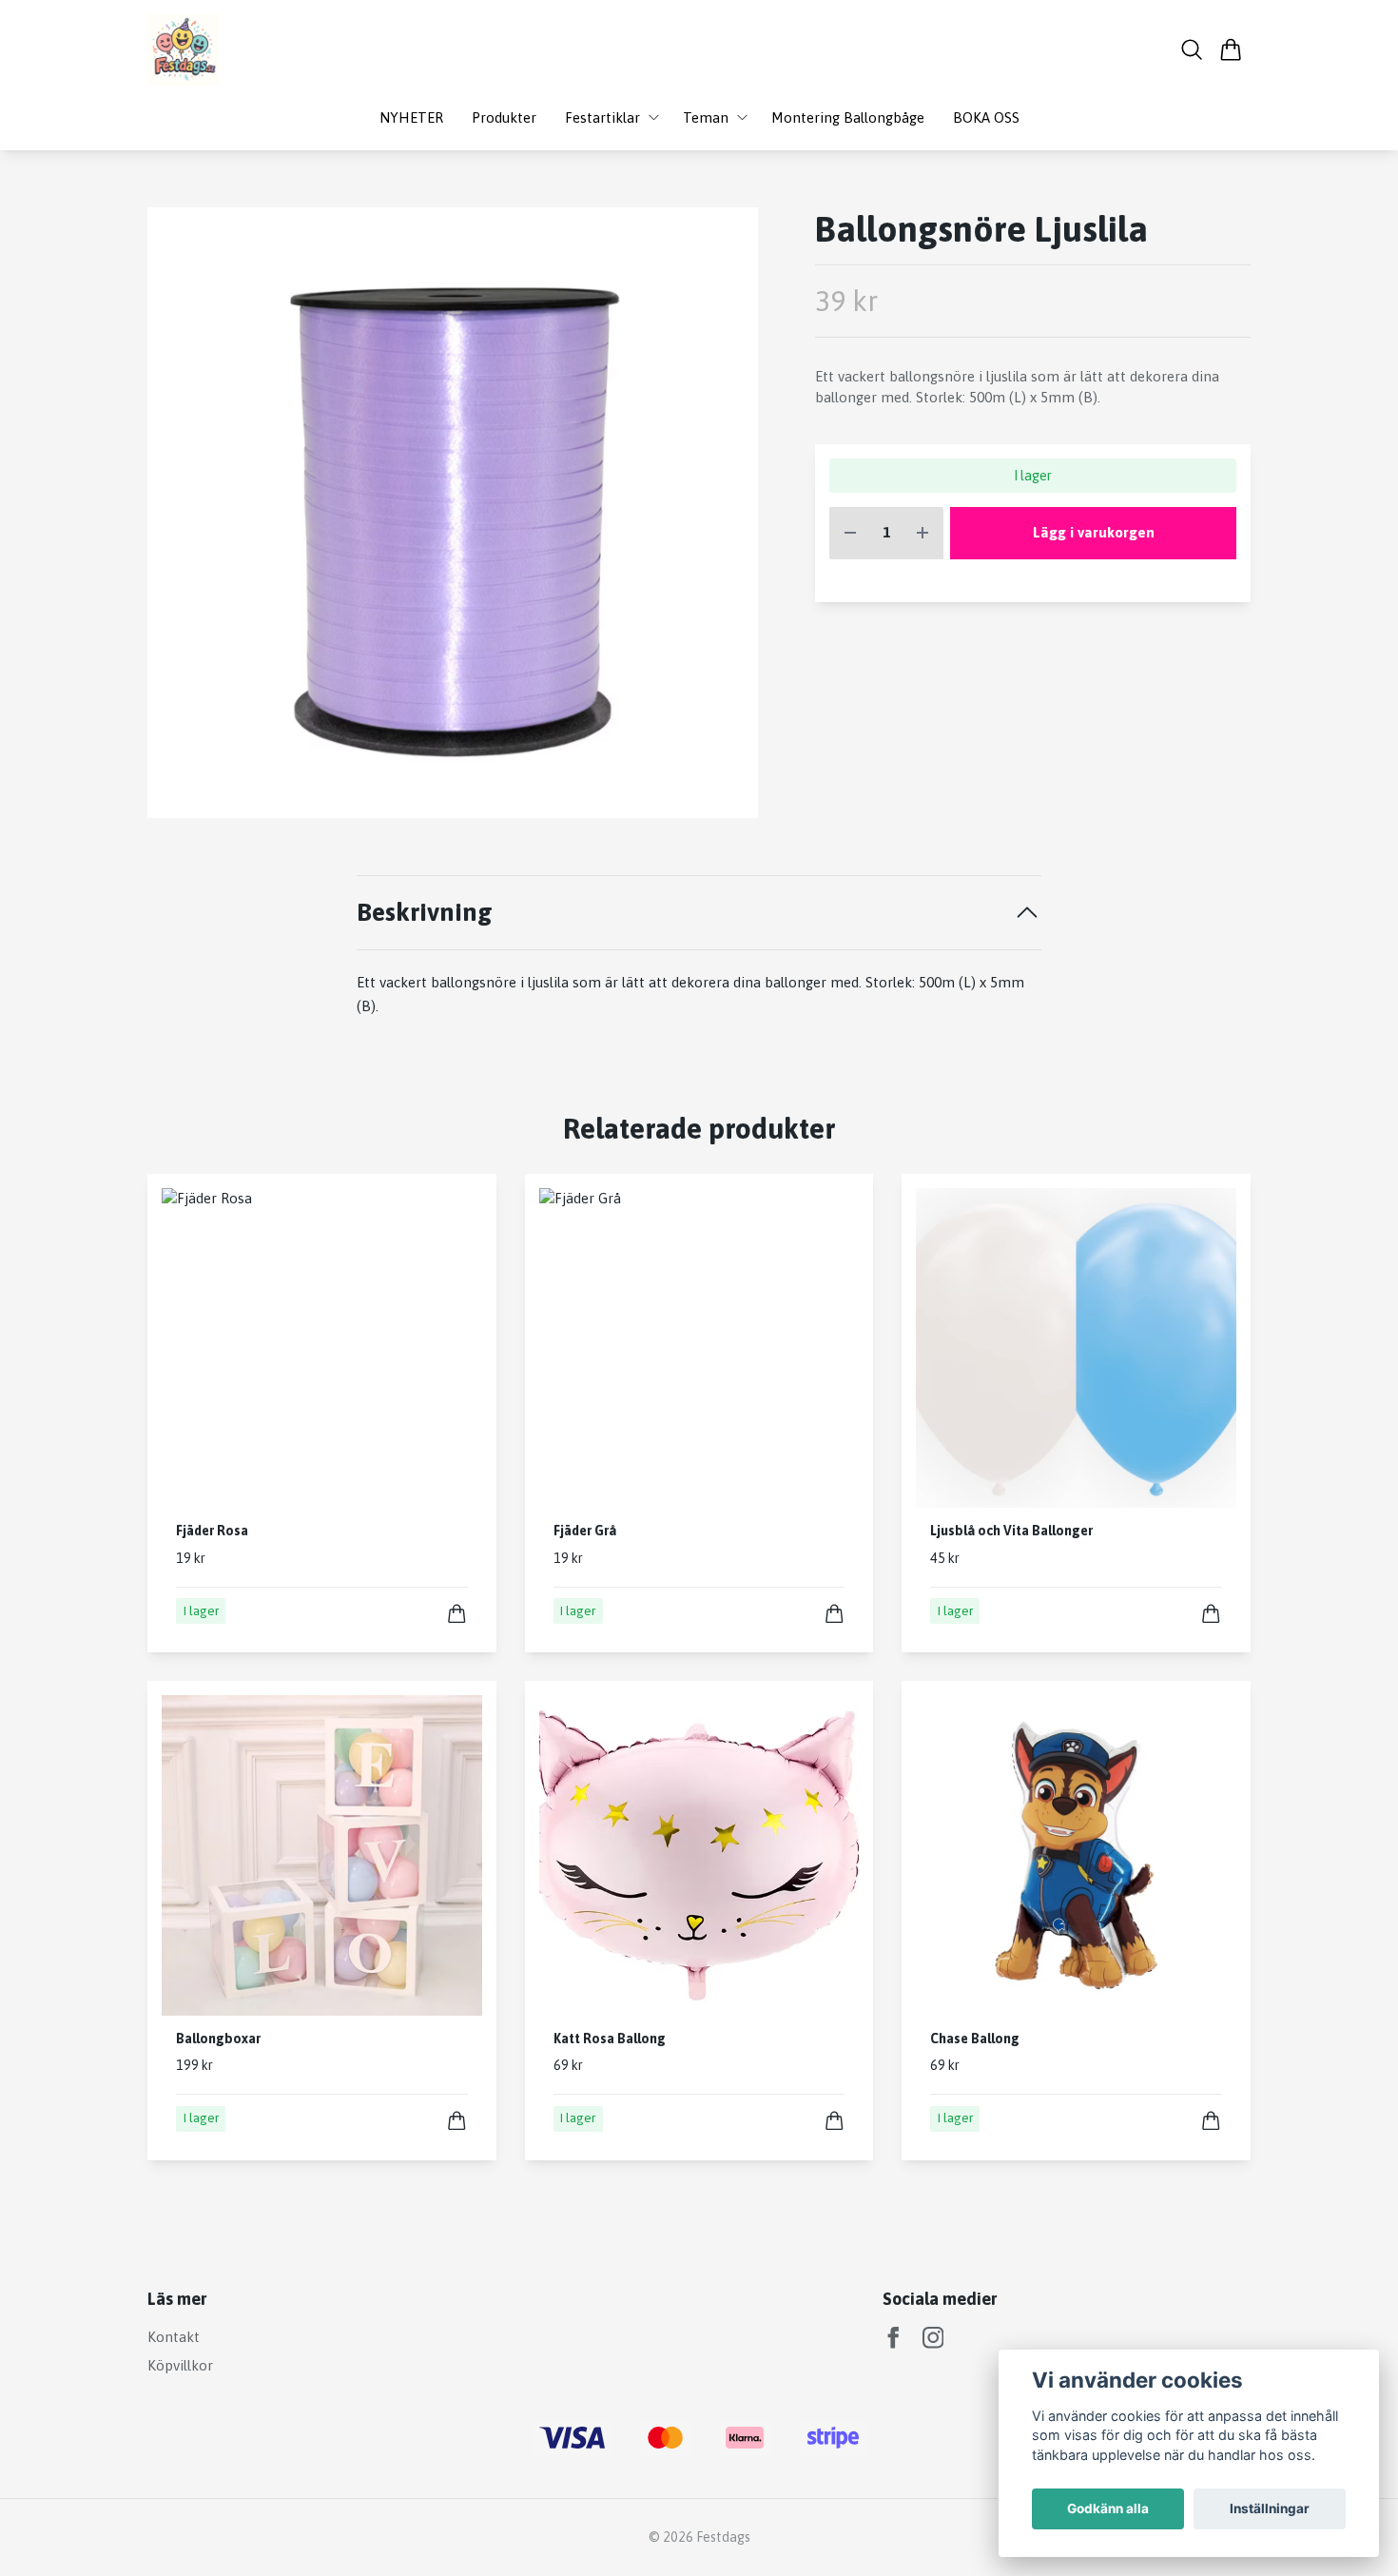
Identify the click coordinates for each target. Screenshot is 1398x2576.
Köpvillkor (180, 2365)
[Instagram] (933, 2338)
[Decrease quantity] (850, 533)
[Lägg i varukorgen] (457, 1614)
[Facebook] (893, 2338)
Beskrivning (425, 912)
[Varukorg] (1231, 49)
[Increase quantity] (922, 533)
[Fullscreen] (453, 513)
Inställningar (1270, 2508)
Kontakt (174, 2337)
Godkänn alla (1108, 2508)
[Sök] (1192, 49)
